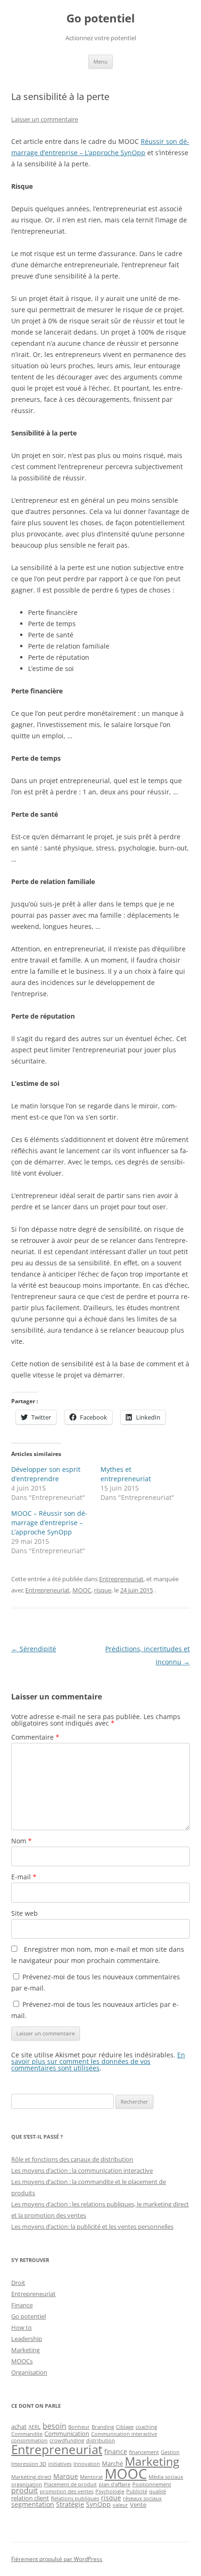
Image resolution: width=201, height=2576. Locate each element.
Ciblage (125, 2427)
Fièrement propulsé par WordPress (57, 2559)
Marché (112, 2463)
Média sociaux (166, 2477)
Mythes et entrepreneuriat (126, 1474)
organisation (27, 2484)
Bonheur (79, 2427)
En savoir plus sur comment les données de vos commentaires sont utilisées (98, 2061)
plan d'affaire (115, 2484)
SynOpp (98, 2504)
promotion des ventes (67, 2491)
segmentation (33, 2504)
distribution (100, 2440)
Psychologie (110, 2491)
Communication (67, 2433)
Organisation (29, 2372)
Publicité (137, 2491)
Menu (100, 61)
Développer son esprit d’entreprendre (46, 1474)
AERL (35, 2427)
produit (25, 2490)
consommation (29, 2440)
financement (144, 2452)
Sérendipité (34, 1649)
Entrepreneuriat (121, 1579)
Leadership (27, 2339)
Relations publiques (75, 2498)
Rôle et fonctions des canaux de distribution (72, 2159)
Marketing (25, 2350)
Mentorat (91, 2477)
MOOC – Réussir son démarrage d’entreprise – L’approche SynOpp (49, 1523)
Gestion (170, 2452)
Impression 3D (29, 2464)
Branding (103, 2427)
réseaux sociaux (142, 2498)
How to (22, 2327)
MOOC (82, 1590)
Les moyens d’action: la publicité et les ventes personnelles (92, 2226)
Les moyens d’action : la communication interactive (82, 2170)
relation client (30, 2498)
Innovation (87, 2464)
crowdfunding (67, 2440)
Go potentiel (100, 18)
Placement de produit (70, 2484)
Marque (66, 2476)
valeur (120, 2505)
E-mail (24, 1877)
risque (103, 1590)
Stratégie (70, 2504)
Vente (138, 2505)
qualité (158, 2491)
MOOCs (22, 2361)
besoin (54, 2426)
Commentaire (35, 1737)
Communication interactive (124, 2434)
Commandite (27, 2434)
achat (19, 2426)
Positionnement (152, 2484)
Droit (18, 2283)
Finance (22, 2305)
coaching (146, 2427)
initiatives (60, 2464)
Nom (22, 1841)
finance (116, 2451)
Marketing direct (31, 2477)
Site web (25, 1913)
